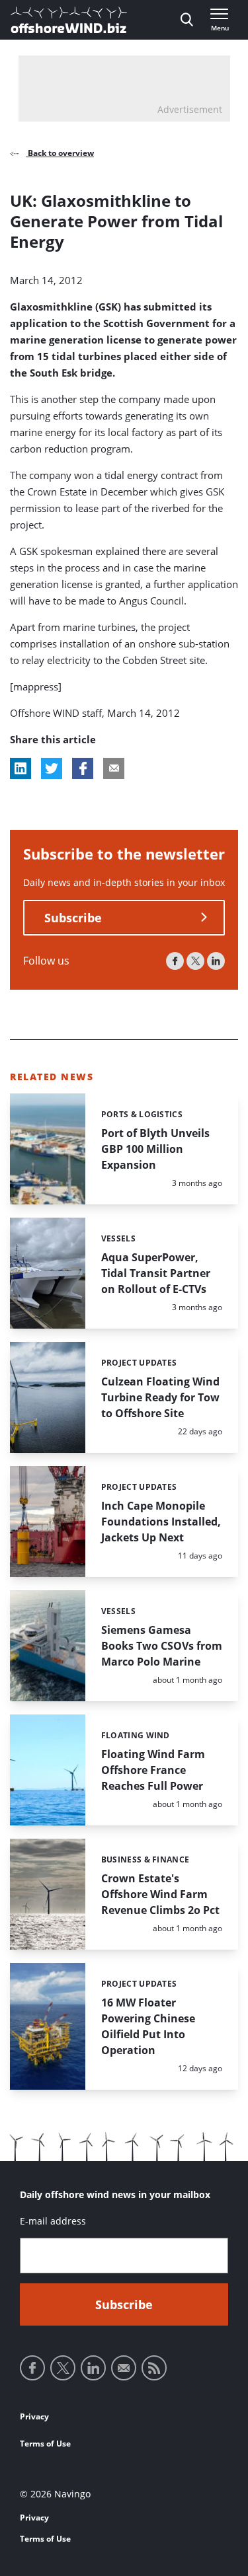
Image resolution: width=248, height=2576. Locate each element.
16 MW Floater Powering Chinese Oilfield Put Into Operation (148, 2026)
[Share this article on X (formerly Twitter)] (52, 768)
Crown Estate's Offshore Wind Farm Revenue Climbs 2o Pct (160, 1894)
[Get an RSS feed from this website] (154, 2368)
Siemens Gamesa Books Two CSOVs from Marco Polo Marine (162, 1646)
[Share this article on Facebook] (83, 768)
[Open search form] (187, 20)
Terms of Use (45, 2444)
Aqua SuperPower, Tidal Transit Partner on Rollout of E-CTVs (156, 1273)
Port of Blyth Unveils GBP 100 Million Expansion (155, 1149)
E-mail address (53, 2221)
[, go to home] (69, 20)
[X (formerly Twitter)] (195, 961)
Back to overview (60, 153)
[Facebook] (175, 961)
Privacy (34, 2416)
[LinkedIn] (216, 961)
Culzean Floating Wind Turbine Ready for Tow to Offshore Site (160, 1397)
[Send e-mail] (124, 2368)
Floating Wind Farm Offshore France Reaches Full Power (153, 1770)
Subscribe (73, 918)
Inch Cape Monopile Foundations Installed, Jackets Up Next (161, 1522)
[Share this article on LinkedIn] (21, 768)
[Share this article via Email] (114, 768)
